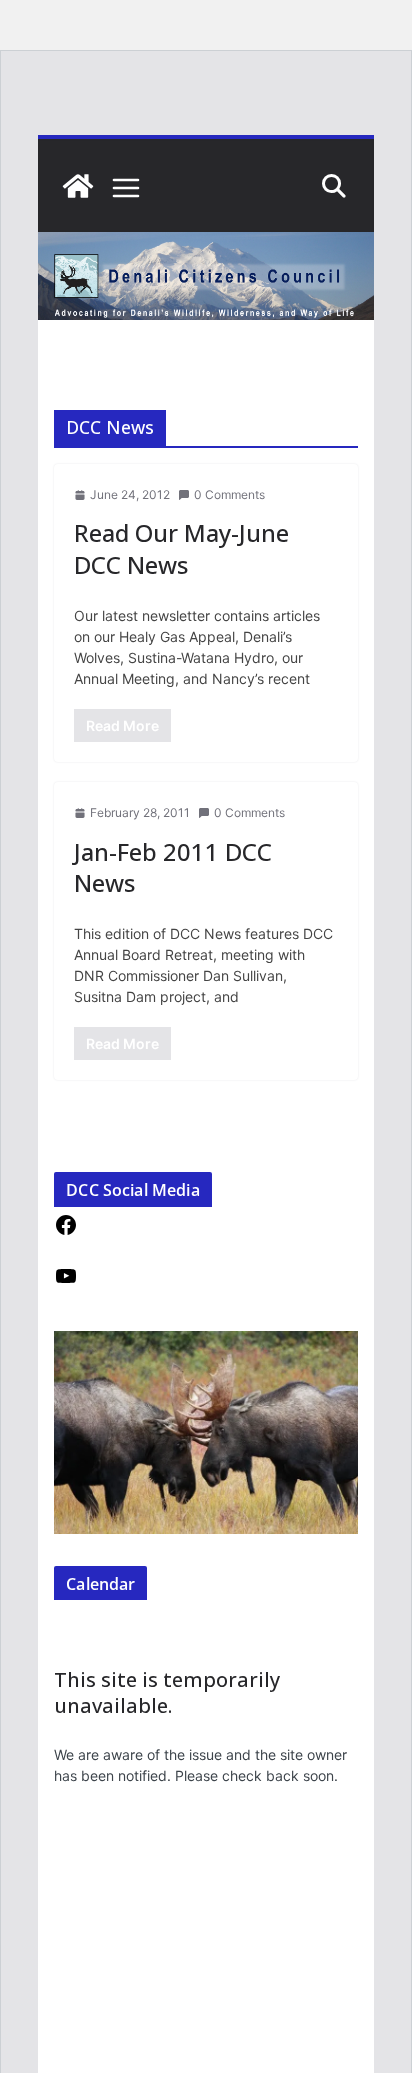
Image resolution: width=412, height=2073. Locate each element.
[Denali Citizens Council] (78, 186)
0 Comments (229, 494)
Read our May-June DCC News (181, 548)
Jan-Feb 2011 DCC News (173, 867)
